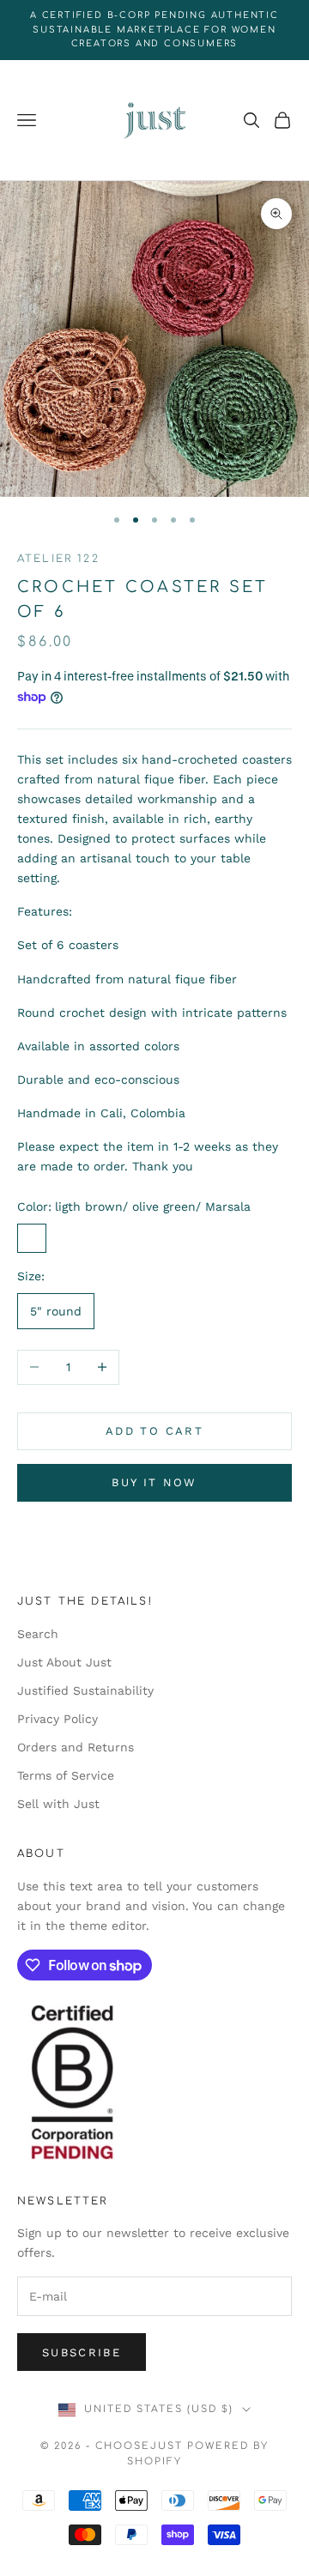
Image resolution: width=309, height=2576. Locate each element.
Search (38, 1634)
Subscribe (82, 2352)
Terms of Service (66, 1775)
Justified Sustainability (85, 1690)
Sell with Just (58, 1804)
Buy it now (154, 1482)
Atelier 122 (58, 559)
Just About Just (64, 1662)
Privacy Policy (58, 1719)
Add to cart (154, 1431)
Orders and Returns (76, 1747)
